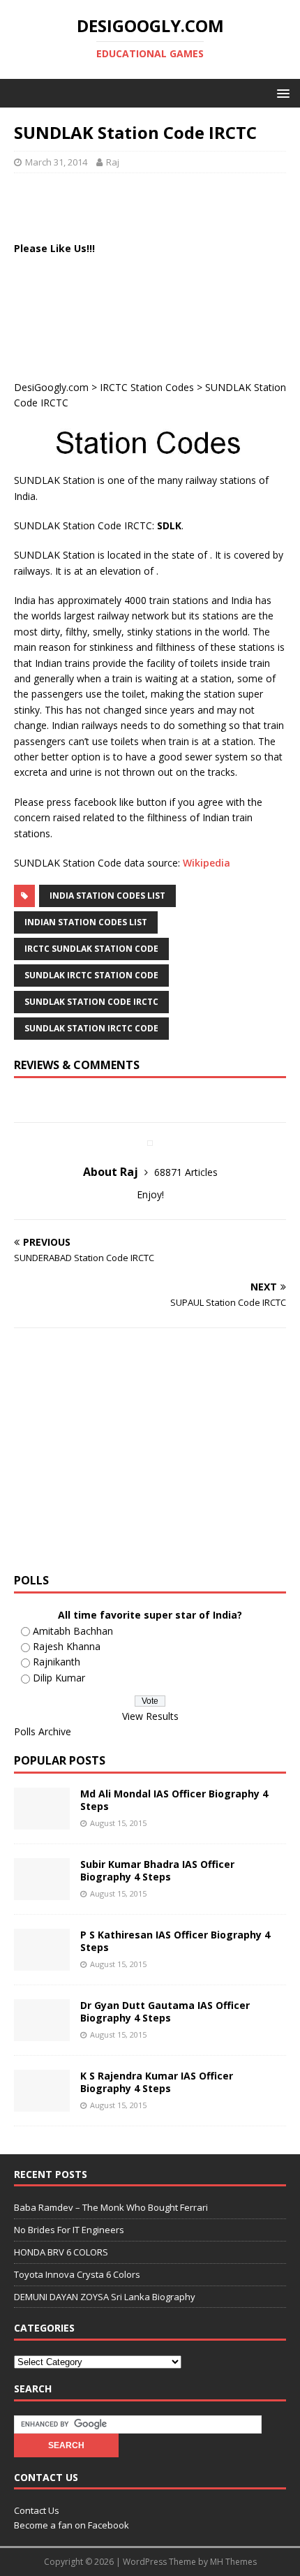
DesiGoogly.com (51, 387)
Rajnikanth (57, 1662)
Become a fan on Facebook (72, 2525)
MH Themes (233, 2562)
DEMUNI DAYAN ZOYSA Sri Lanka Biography (105, 2297)
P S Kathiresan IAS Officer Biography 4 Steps (175, 1941)
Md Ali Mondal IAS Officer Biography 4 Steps (174, 1800)
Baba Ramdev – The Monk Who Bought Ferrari (111, 2207)
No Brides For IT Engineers (69, 2230)
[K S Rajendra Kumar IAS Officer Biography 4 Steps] (42, 2104)
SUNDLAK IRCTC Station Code (91, 975)
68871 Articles (186, 1172)
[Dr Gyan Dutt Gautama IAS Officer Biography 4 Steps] (42, 2033)
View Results (150, 1716)
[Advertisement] (157, 205)
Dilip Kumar (59, 1678)
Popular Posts (60, 1760)
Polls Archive (43, 1731)
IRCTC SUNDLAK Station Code (91, 949)
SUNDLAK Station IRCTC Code (91, 1028)
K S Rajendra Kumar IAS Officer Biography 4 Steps (157, 2082)
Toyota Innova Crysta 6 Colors (77, 2274)
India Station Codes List (107, 896)
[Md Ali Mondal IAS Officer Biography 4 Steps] (42, 1821)
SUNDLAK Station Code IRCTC (91, 1002)
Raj (113, 162)
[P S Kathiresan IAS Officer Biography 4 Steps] (42, 1963)
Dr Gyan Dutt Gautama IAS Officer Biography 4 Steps (165, 2011)
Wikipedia (207, 863)
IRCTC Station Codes (147, 387)
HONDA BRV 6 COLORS (61, 2252)
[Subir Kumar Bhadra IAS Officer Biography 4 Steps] (42, 1892)
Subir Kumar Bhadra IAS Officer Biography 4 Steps (157, 1870)
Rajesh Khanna (67, 1646)
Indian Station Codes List (86, 922)
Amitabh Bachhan (73, 1631)
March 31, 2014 (56, 162)
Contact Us (37, 2510)
